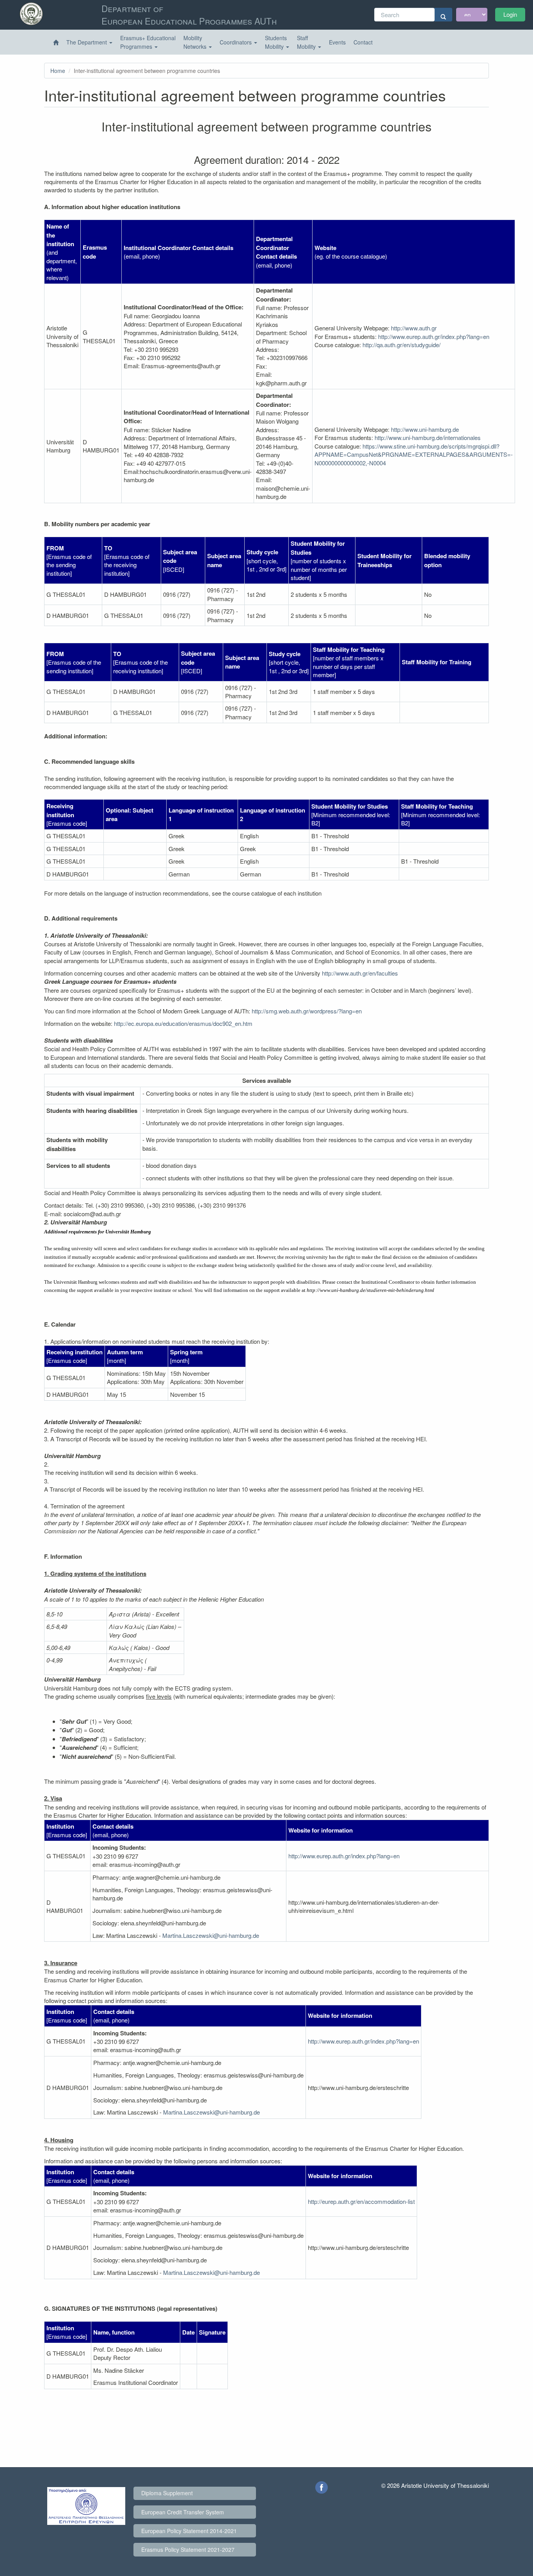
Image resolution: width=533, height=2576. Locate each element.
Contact (363, 42)
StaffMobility (307, 42)
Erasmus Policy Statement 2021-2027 (188, 2549)
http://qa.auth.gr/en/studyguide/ (402, 345)
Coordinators (236, 42)
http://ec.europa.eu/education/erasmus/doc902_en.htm (183, 1023)
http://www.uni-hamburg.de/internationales (428, 437)
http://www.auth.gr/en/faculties (360, 973)
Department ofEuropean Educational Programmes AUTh (189, 14)
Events (337, 42)
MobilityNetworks (196, 42)
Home (58, 71)
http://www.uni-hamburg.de (425, 429)
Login (510, 14)
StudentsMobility (276, 42)
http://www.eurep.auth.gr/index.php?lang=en (434, 336)
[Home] (56, 43)
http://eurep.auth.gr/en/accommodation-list (361, 2201)
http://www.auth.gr (414, 328)
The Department (87, 42)
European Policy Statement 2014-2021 (189, 2531)
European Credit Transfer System (183, 2512)
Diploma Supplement (167, 2493)
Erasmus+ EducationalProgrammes (148, 42)
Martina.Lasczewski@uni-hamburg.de (211, 1935)
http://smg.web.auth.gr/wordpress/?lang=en (307, 1011)
